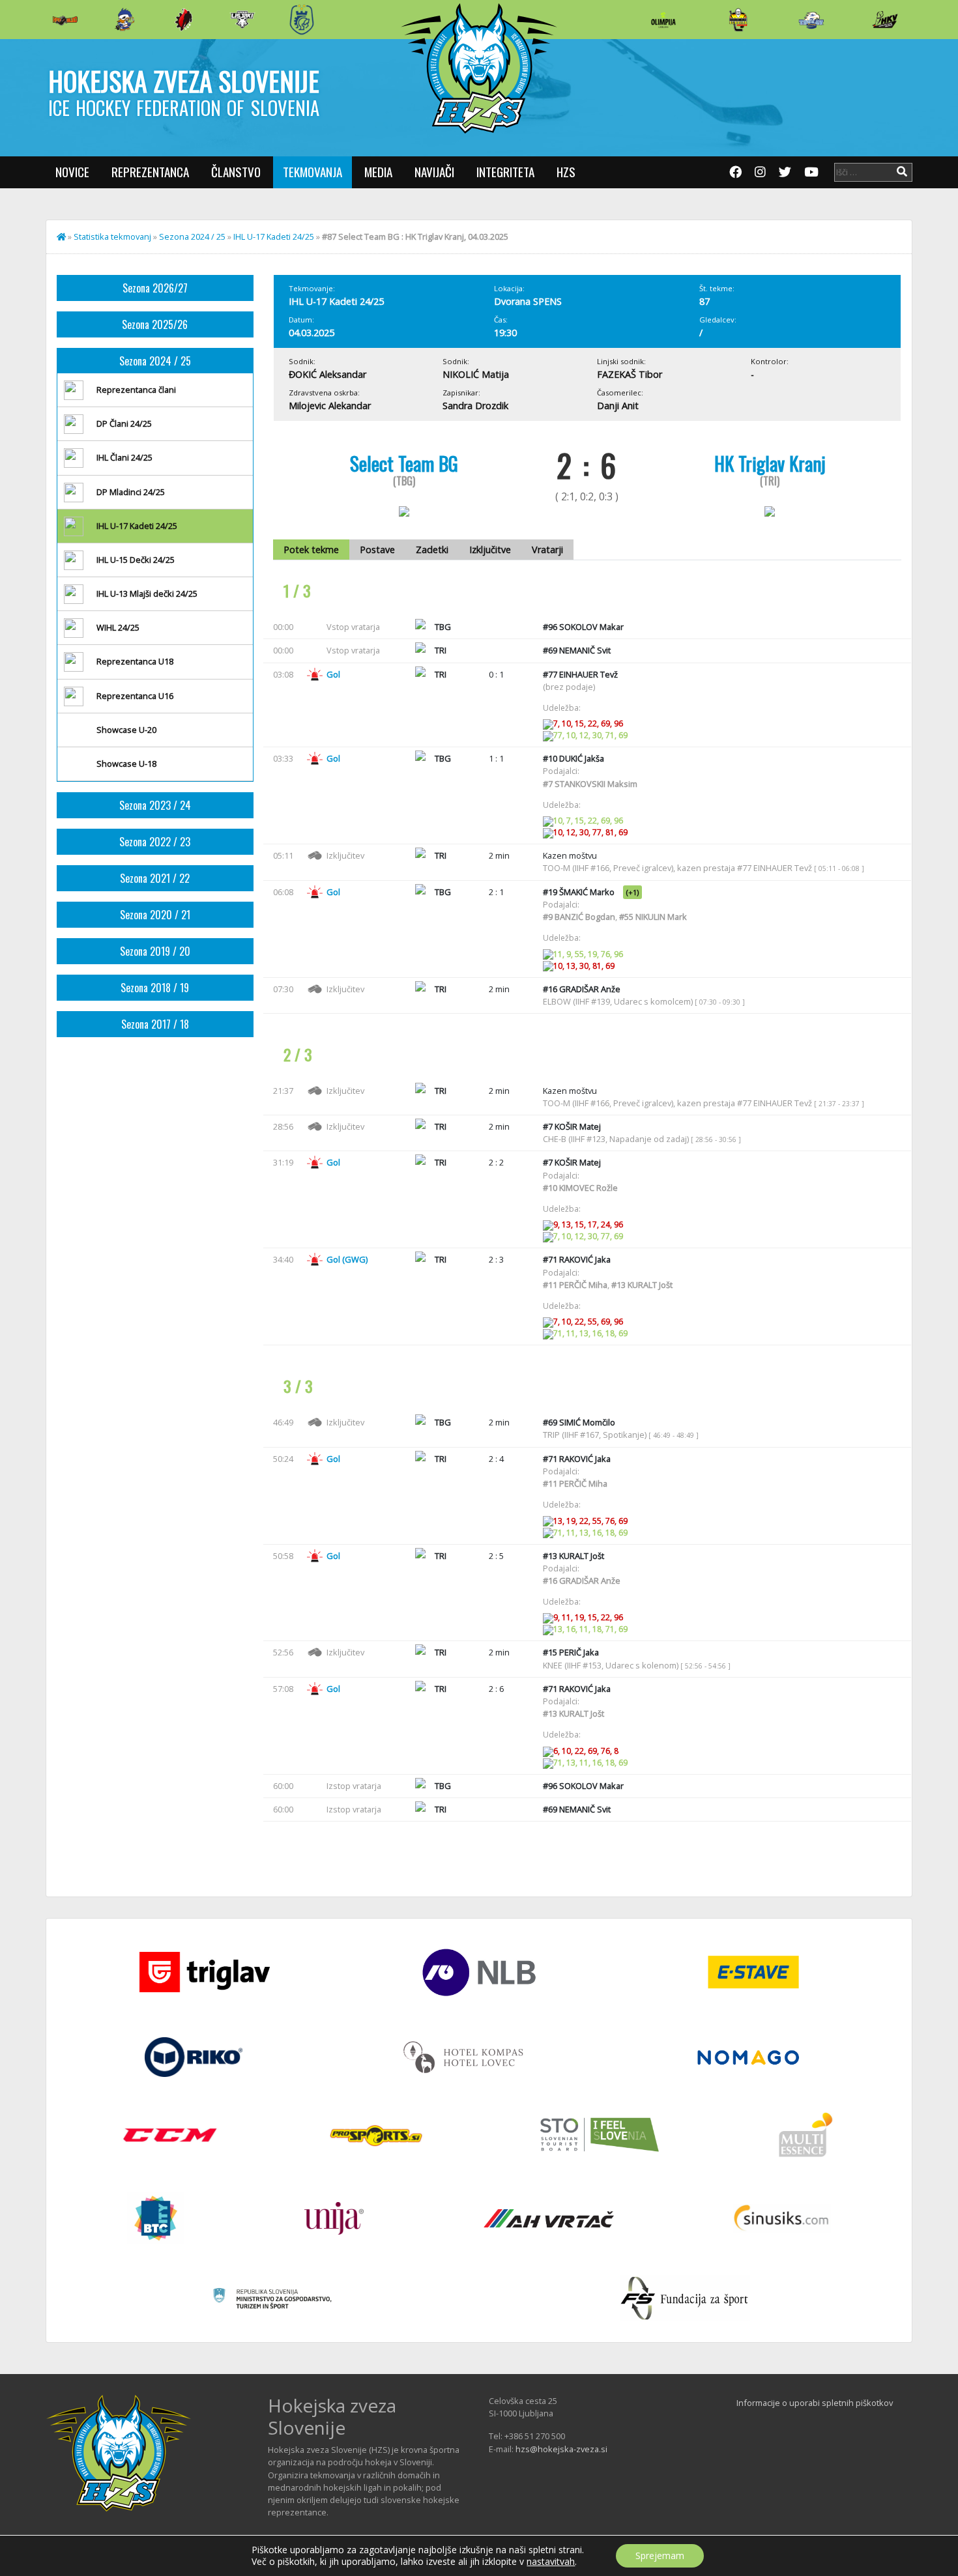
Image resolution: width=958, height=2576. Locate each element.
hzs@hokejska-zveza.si (561, 2449)
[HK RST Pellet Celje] (302, 20)
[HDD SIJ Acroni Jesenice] (184, 20)
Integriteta (505, 172)
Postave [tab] (377, 550)
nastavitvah (551, 2562)
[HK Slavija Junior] (738, 20)
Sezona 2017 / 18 (155, 1024)
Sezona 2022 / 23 (155, 842)
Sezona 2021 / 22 (155, 878)
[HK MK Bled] (124, 20)
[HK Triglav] (811, 20)
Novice (72, 172)
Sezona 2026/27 (155, 288)
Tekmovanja (312, 172)
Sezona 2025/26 (155, 324)
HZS (566, 172)
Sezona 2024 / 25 (192, 236)
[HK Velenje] (885, 20)
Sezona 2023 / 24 (155, 805)
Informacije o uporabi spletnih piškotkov (815, 2403)
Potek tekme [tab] (311, 550)
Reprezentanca (150, 172)
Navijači (434, 172)
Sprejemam (660, 2555)
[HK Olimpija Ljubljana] (663, 19)
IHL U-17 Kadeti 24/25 (274, 236)
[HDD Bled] (65, 20)
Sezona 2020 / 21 (155, 915)
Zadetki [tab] (432, 550)
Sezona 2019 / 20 (155, 951)
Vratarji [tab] (547, 550)
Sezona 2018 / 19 (155, 988)
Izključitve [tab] (490, 550)
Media (378, 172)
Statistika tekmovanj (112, 236)
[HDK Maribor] (242, 19)
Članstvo (236, 172)
